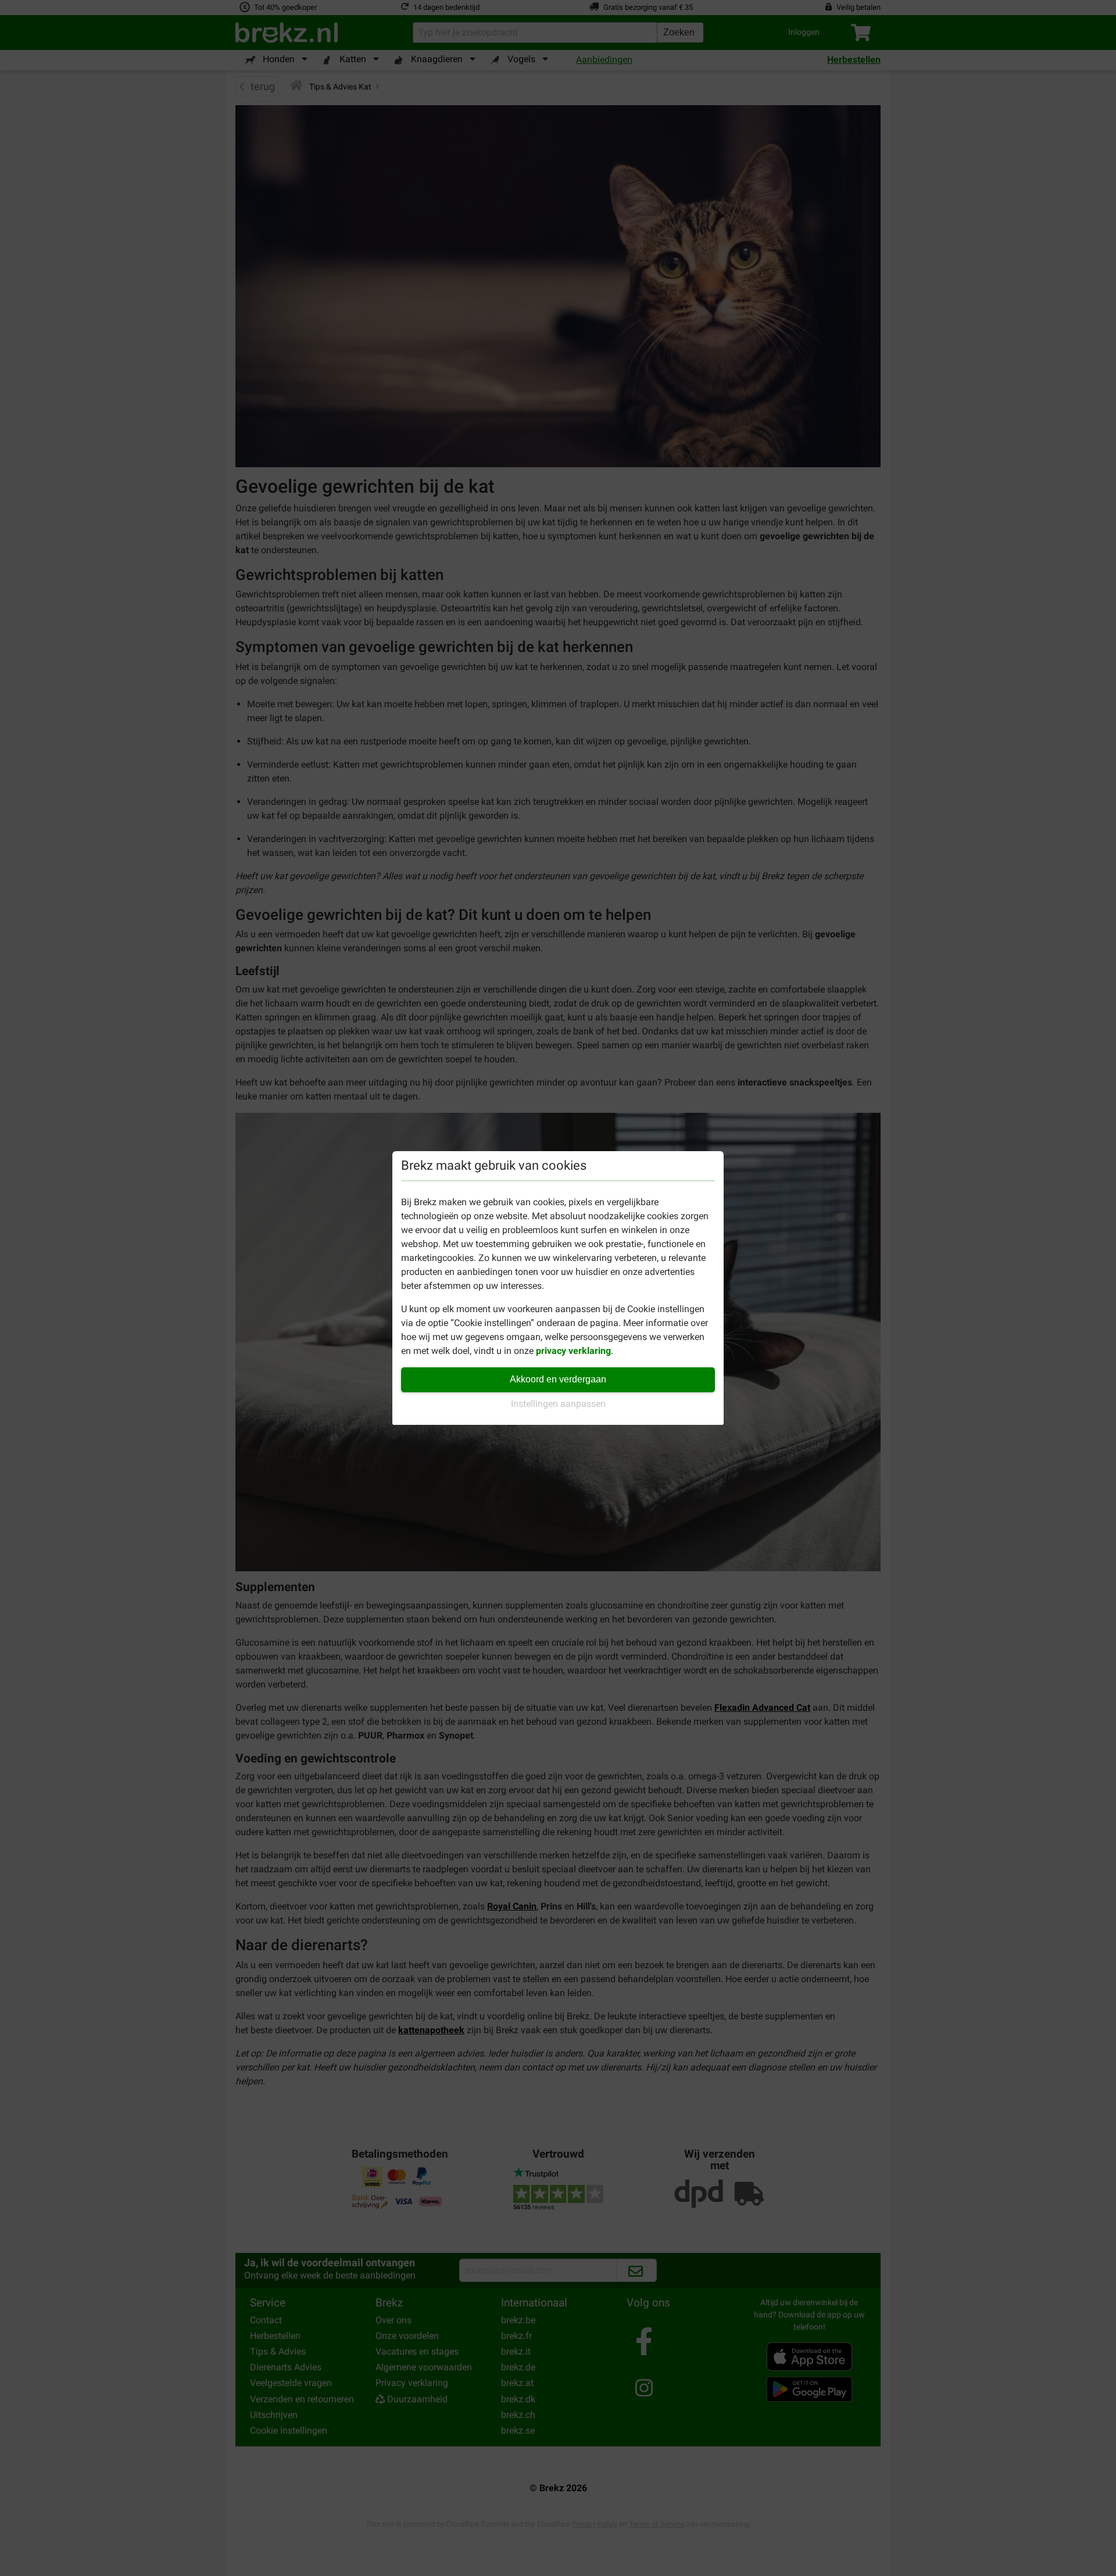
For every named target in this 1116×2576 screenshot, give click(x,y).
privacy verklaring (573, 1351)
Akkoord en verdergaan (558, 1379)
